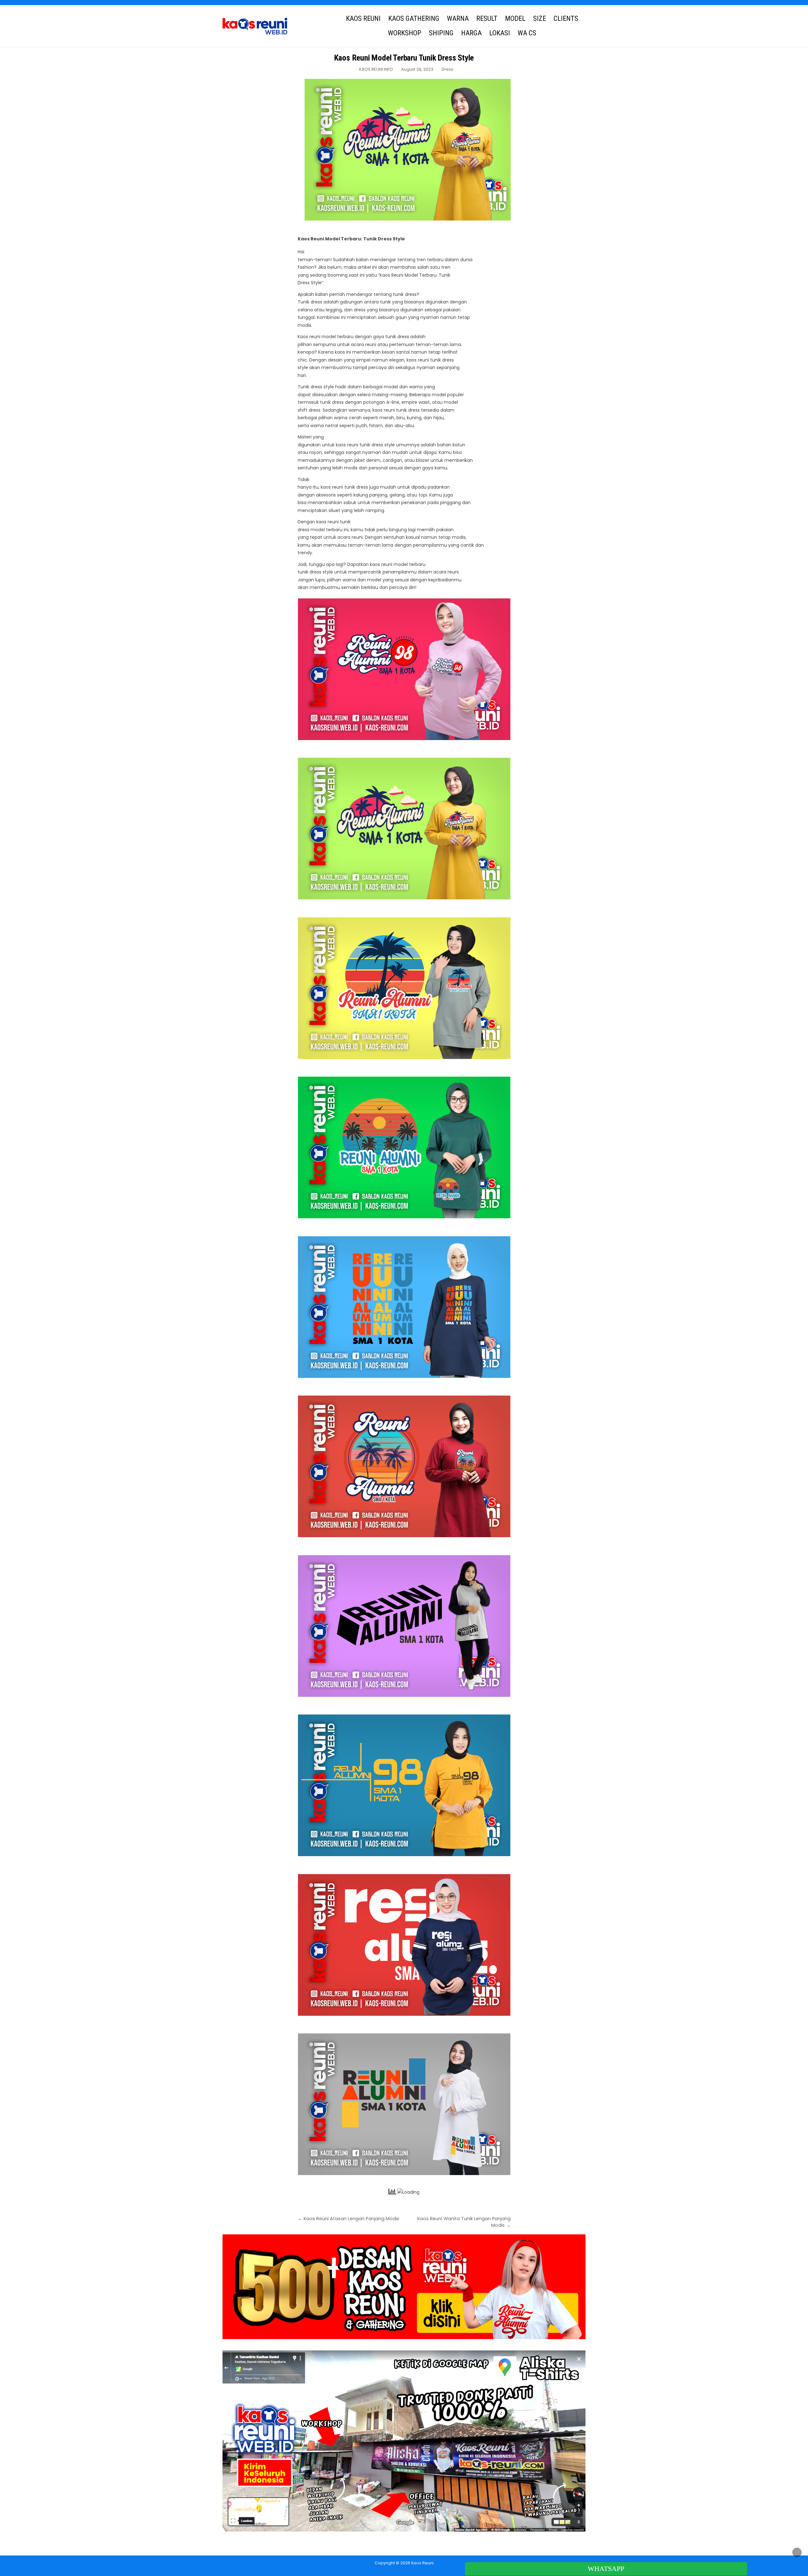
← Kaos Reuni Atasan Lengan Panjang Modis (348, 2219)
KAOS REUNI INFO (376, 69)
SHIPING (441, 33)
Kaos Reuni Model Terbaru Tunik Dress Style (404, 58)
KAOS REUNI (363, 18)
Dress (447, 69)
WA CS (527, 33)
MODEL (515, 18)
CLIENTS (566, 18)
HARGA (471, 33)
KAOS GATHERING (414, 18)
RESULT (487, 18)
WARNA (458, 18)
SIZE (540, 18)
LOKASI (500, 33)
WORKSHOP (405, 33)
